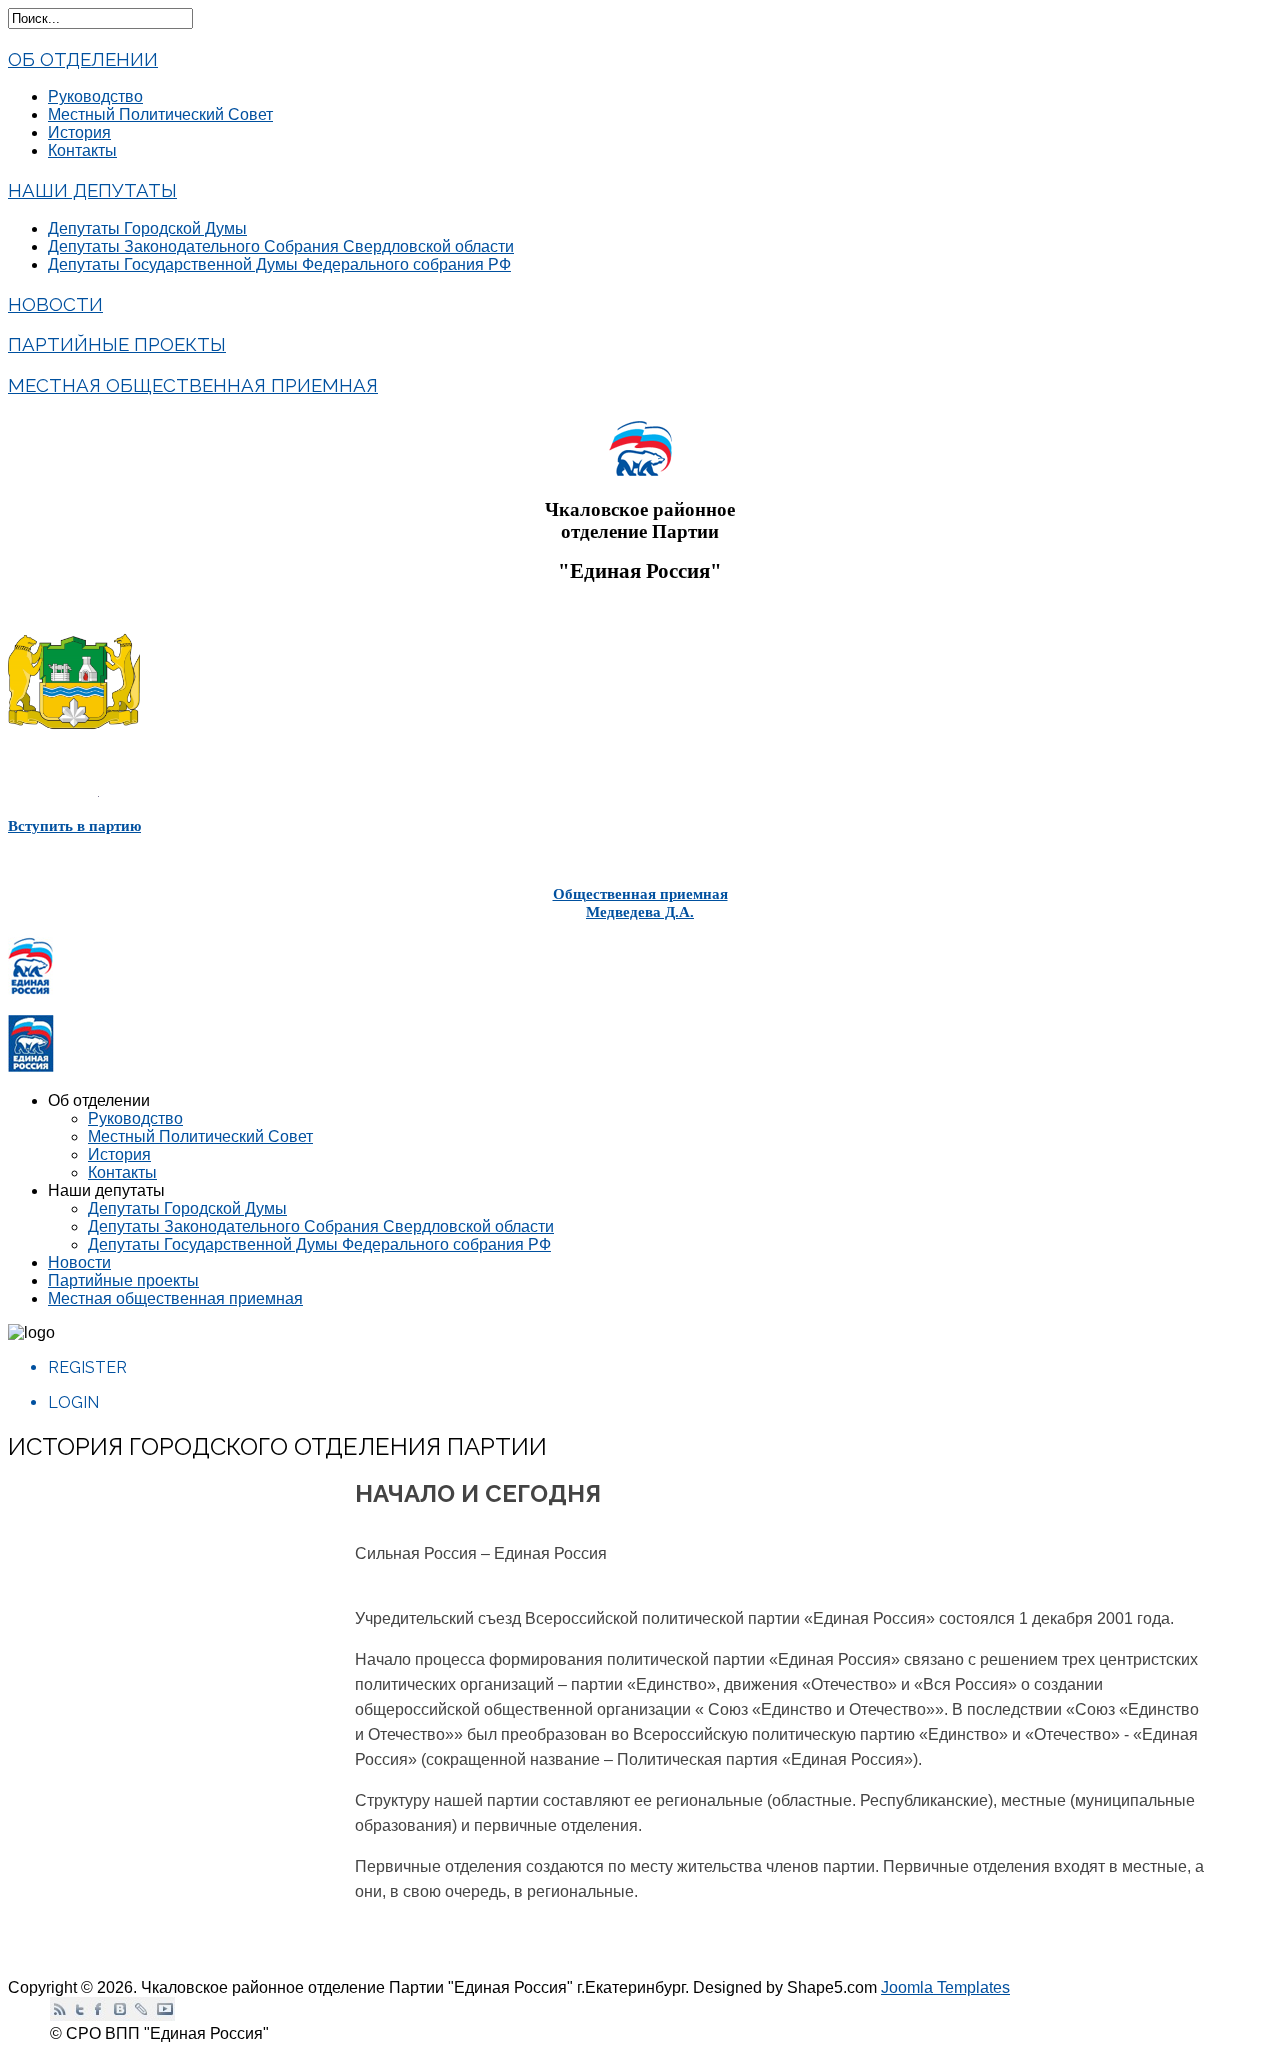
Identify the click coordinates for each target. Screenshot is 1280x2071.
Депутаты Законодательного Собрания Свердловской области (281, 246)
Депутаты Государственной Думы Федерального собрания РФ (279, 264)
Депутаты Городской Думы (147, 228)
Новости (55, 304)
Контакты (82, 150)
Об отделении (83, 59)
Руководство (95, 96)
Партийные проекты (117, 344)
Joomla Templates (945, 1987)
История (79, 132)
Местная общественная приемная (193, 385)
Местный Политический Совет (160, 114)
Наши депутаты (92, 190)
